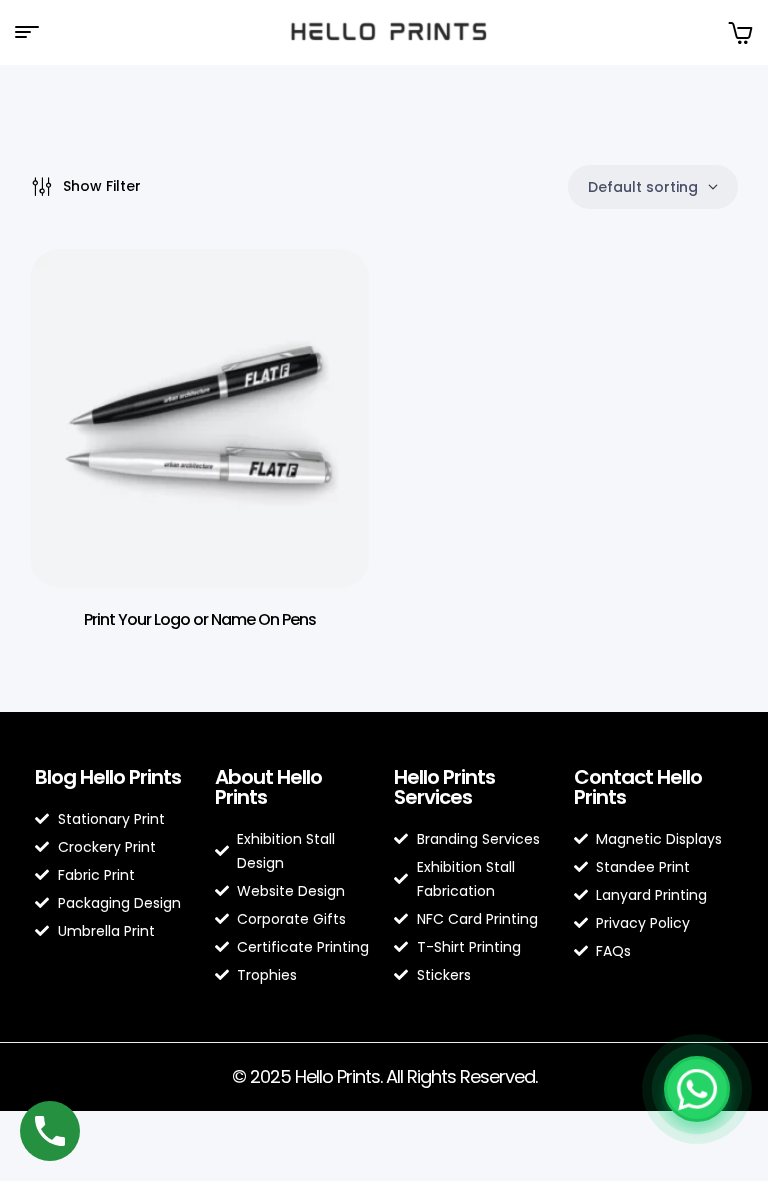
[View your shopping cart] (740, 32)
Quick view (324, 304)
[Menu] (34, 32)
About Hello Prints (268, 787)
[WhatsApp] (697, 1089)
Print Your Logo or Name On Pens (200, 619)
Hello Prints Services (444, 787)
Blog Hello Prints (108, 777)
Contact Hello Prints (638, 787)
